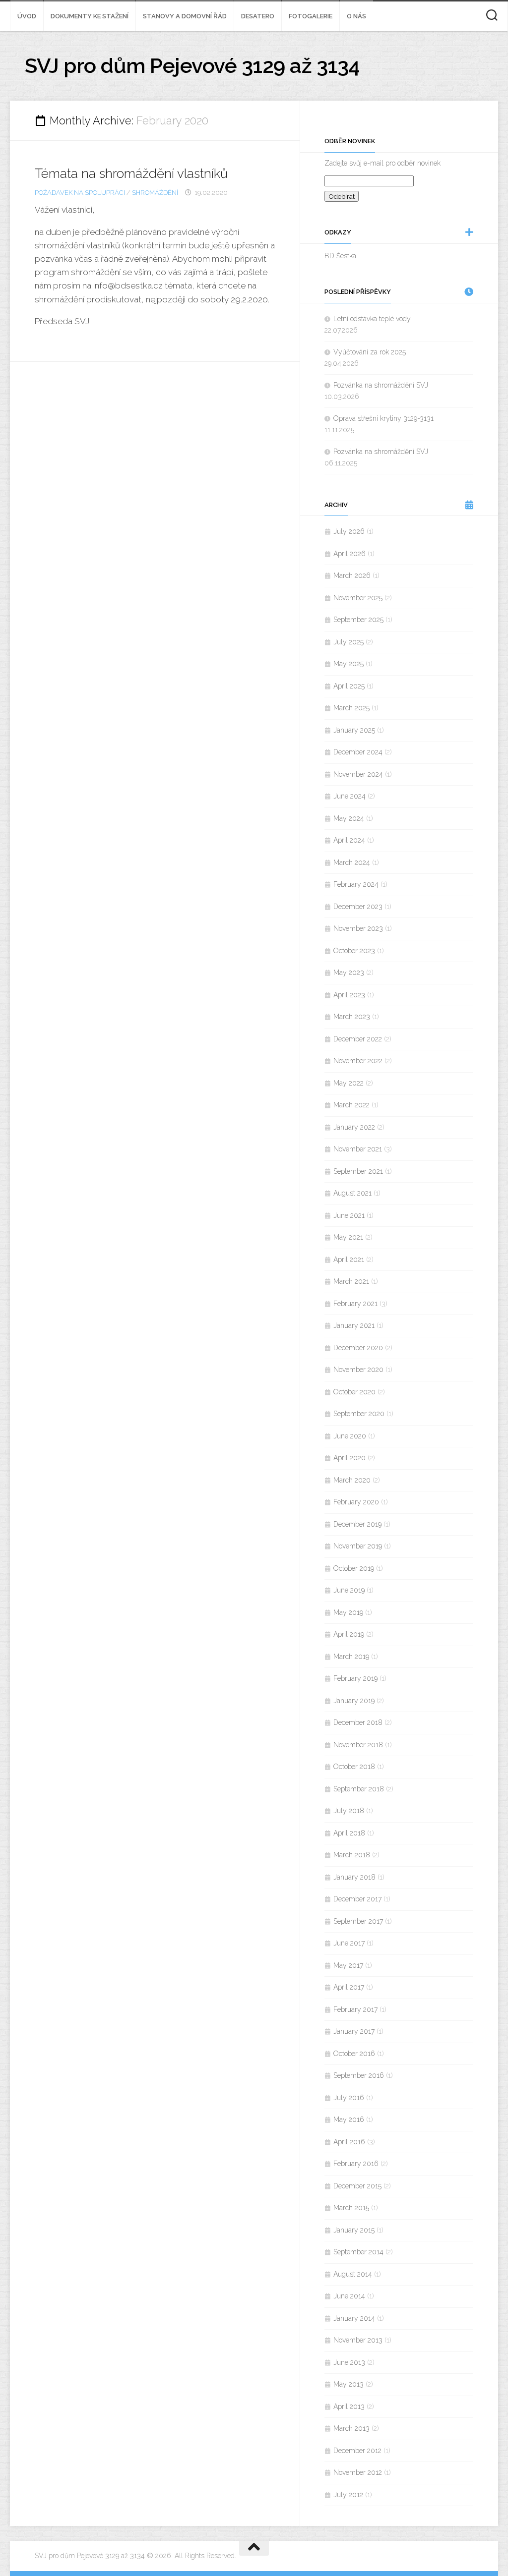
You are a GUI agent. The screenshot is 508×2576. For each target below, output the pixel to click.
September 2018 (359, 1789)
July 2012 (348, 2495)
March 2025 (351, 708)
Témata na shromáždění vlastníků (131, 173)
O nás (356, 16)
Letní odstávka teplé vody (372, 319)
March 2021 (351, 1281)
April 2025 (349, 686)
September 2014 (358, 2252)
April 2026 (349, 554)
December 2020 (358, 1348)
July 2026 (349, 531)
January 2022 (354, 1127)
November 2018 (358, 1745)
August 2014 (353, 2274)
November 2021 (358, 1149)
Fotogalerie (311, 16)
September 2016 (359, 2075)
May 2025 (349, 664)
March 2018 (352, 1855)
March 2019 (351, 1657)
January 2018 (354, 1877)
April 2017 (349, 1987)
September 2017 (358, 1921)
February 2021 (355, 1304)
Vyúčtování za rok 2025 (370, 352)
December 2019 (357, 1524)
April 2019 (349, 1634)
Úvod (27, 16)
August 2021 (352, 1193)
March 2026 (352, 575)
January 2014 (354, 2318)
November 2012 (358, 2472)
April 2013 (349, 2406)
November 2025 (358, 598)
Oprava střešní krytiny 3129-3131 (383, 418)
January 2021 (354, 1325)
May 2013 (349, 2384)
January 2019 (354, 1701)
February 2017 (355, 2009)
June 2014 (349, 2296)
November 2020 (358, 1370)
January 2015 (354, 2230)
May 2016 (349, 2119)
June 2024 (349, 796)
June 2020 (350, 1436)
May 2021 (348, 1237)
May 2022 (349, 1083)
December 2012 (357, 2451)
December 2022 (358, 1039)
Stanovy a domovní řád (185, 16)
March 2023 (352, 1017)
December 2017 (357, 1899)
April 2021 (349, 1259)
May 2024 (349, 818)
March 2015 (351, 2208)
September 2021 (358, 1171)
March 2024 (352, 862)
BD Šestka (340, 256)
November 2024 (358, 774)
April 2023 (349, 995)
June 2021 (349, 1215)
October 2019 (354, 1568)
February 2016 (356, 2164)
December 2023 (358, 907)
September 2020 (359, 1414)
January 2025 (354, 730)
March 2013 (351, 2428)
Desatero (258, 16)
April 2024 (349, 840)
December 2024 (358, 752)
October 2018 (354, 1767)
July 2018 (349, 1811)
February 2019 (355, 1678)
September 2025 (358, 620)
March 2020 (352, 1480)
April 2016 (349, 2142)
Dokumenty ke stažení (90, 16)
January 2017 (354, 2031)
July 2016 (349, 2098)
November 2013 (358, 2340)
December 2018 (358, 1722)
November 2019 (358, 1546)
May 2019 (348, 1612)
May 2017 (348, 1965)
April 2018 (349, 1833)
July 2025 (349, 642)
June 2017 (349, 1943)
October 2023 (354, 951)
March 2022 (351, 1105)
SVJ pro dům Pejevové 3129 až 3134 (192, 66)
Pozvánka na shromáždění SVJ (381, 385)
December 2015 (357, 2186)
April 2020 (349, 1458)
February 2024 (356, 884)
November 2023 (358, 928)
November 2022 (358, 1061)
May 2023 (349, 973)
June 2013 (349, 2362)
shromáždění (155, 193)
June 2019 (349, 1590)
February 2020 (356, 1502)
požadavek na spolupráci (80, 193)
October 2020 (354, 1392)
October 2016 (354, 2054)
